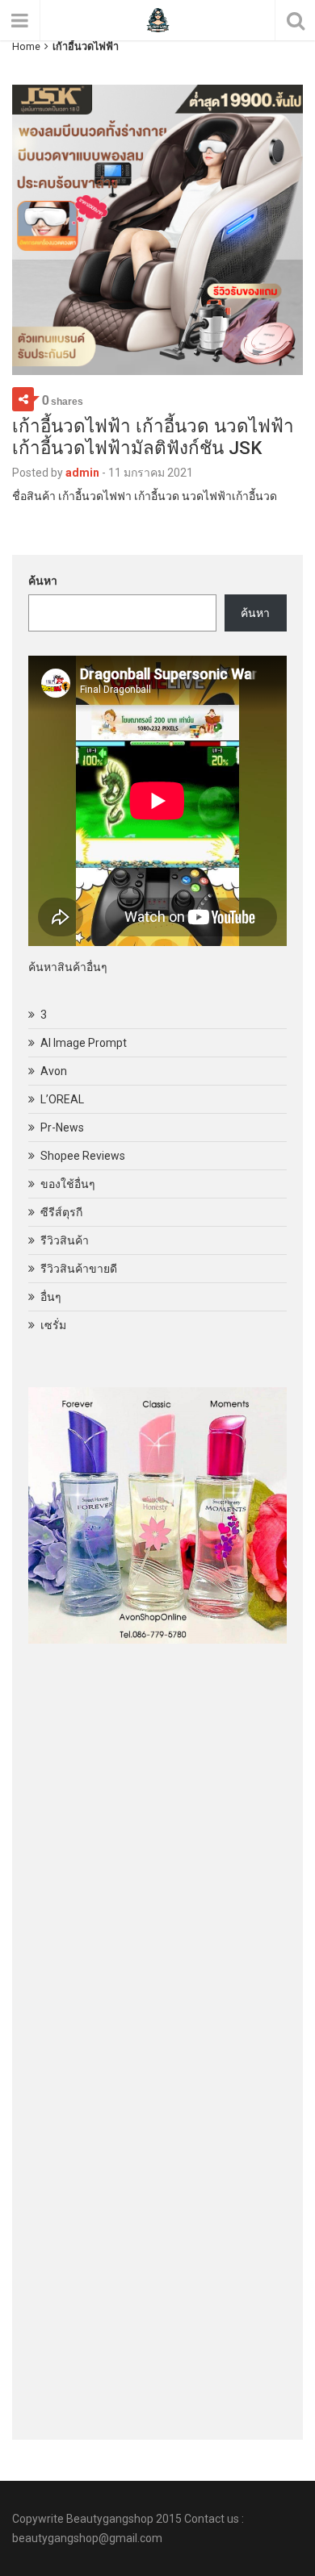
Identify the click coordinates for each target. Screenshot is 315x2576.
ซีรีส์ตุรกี (61, 1212)
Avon (54, 1071)
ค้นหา (43, 581)
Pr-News (62, 1128)
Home (26, 46)
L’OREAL (62, 1099)
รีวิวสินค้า (65, 1240)
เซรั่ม (53, 1325)
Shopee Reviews (83, 1156)
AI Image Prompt (84, 1043)
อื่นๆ (51, 1297)
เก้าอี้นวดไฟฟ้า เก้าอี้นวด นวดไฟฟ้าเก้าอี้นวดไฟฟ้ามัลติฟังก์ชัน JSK (153, 437)
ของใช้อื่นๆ (68, 1184)
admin (82, 473)
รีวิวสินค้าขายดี (79, 1269)
